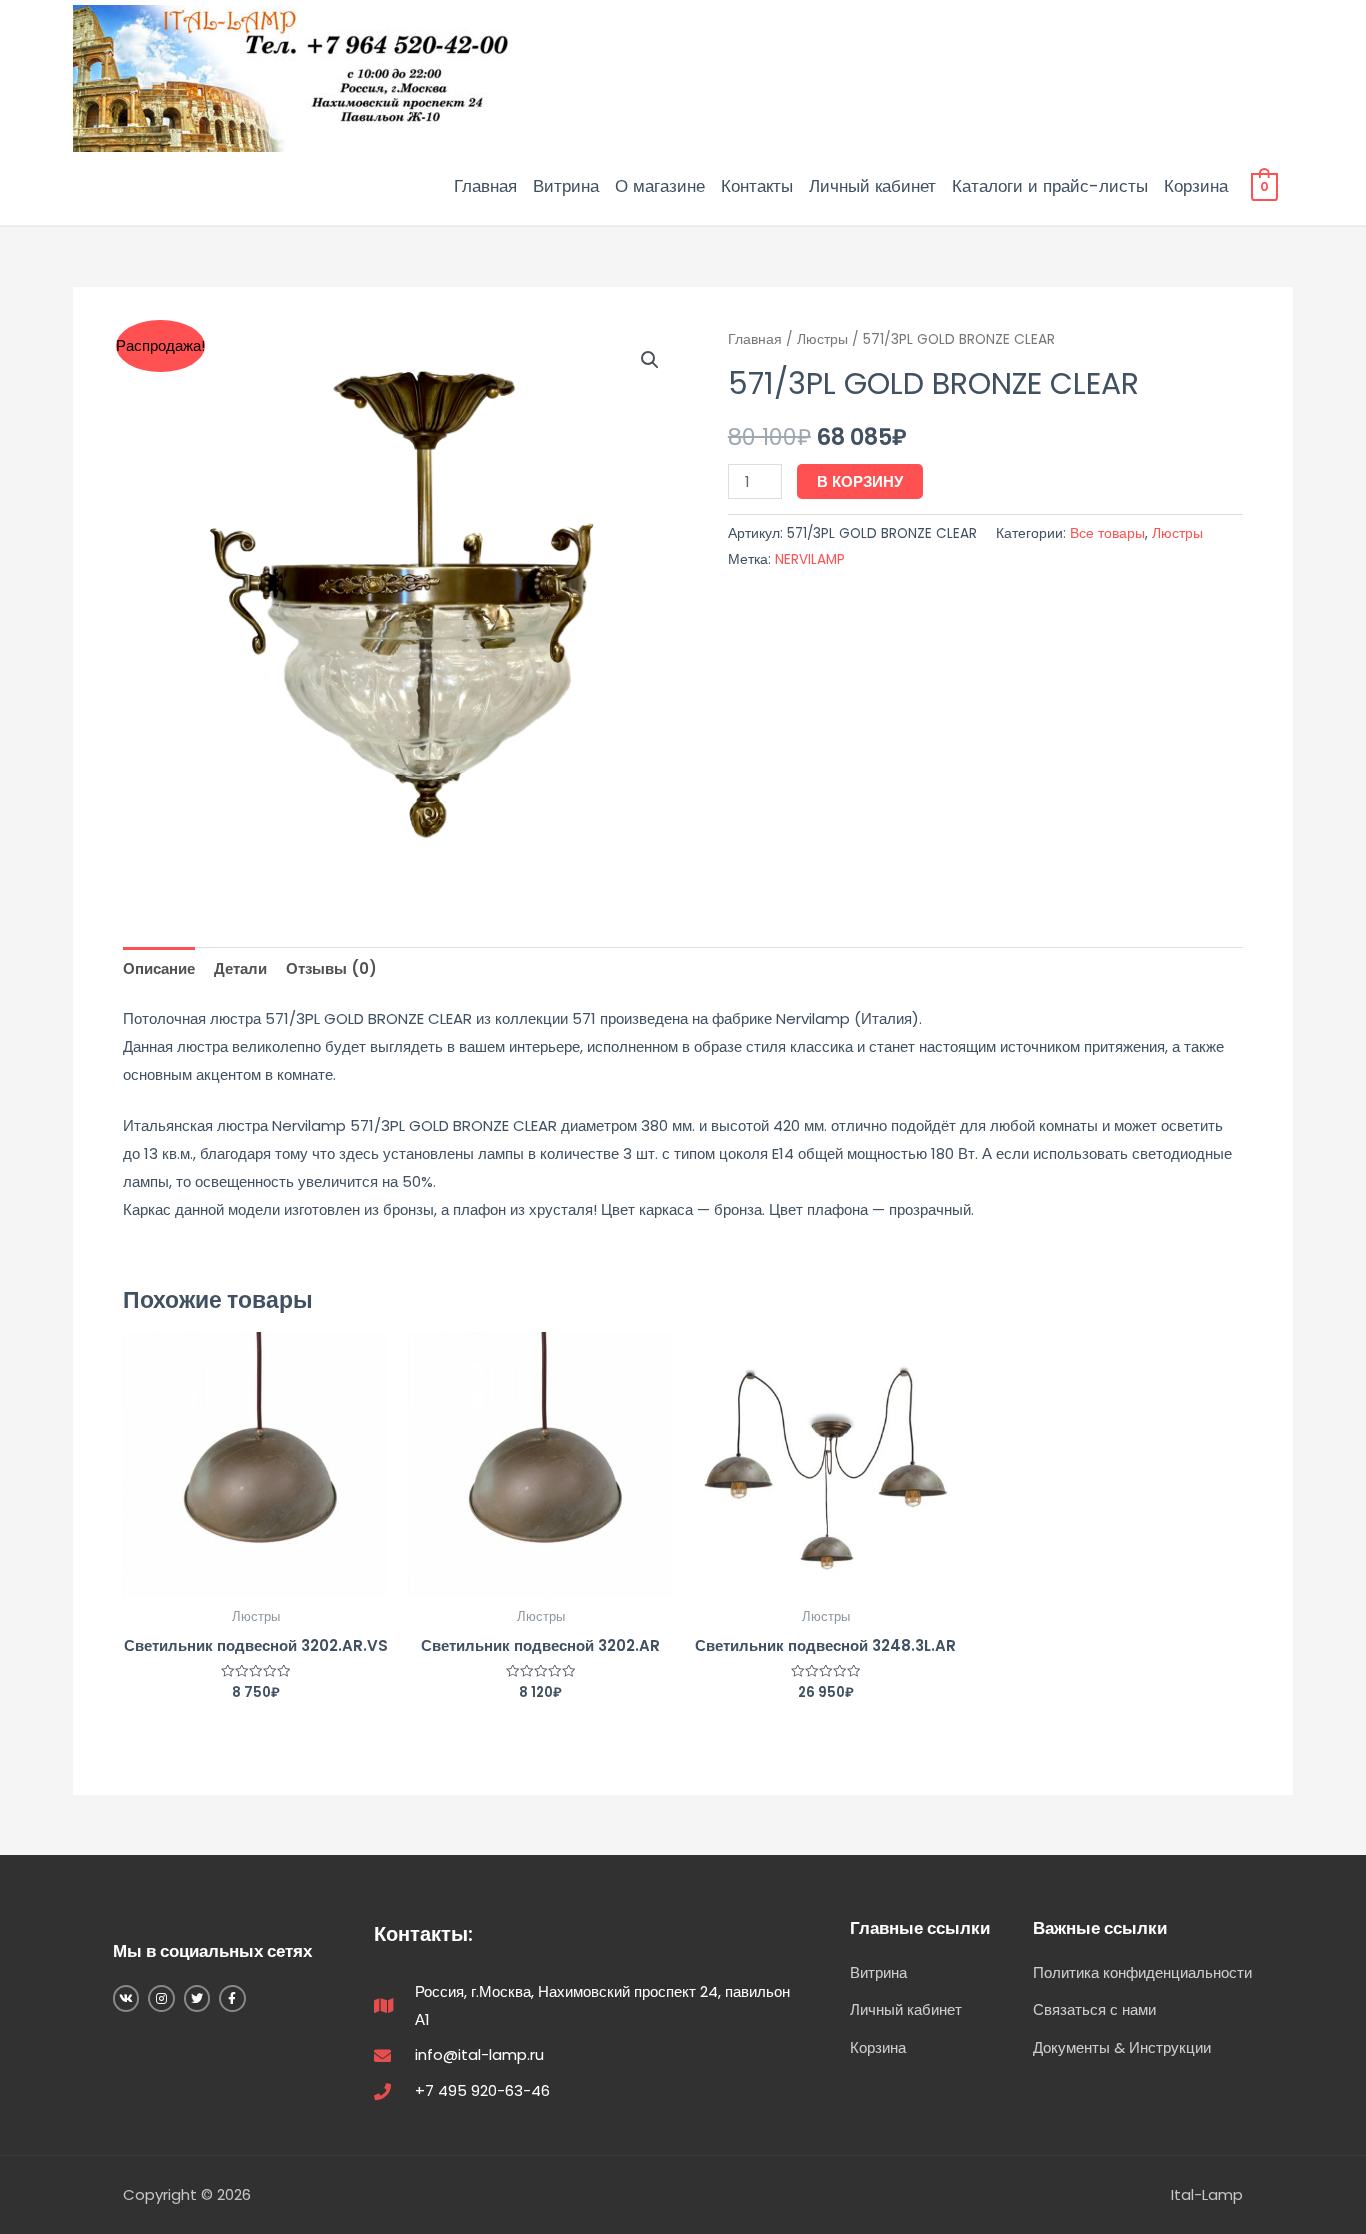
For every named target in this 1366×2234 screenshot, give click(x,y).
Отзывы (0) (331, 968)
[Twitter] (197, 1998)
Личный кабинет (872, 186)
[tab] (159, 968)
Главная (485, 186)
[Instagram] (161, 1998)
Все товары (1107, 533)
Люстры (822, 339)
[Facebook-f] (232, 1998)
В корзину (860, 481)
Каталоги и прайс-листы (1050, 186)
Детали (240, 968)
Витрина (566, 186)
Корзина (1196, 186)
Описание (159, 968)
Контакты (757, 186)
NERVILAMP (810, 559)
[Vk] (126, 1998)
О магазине (660, 186)
